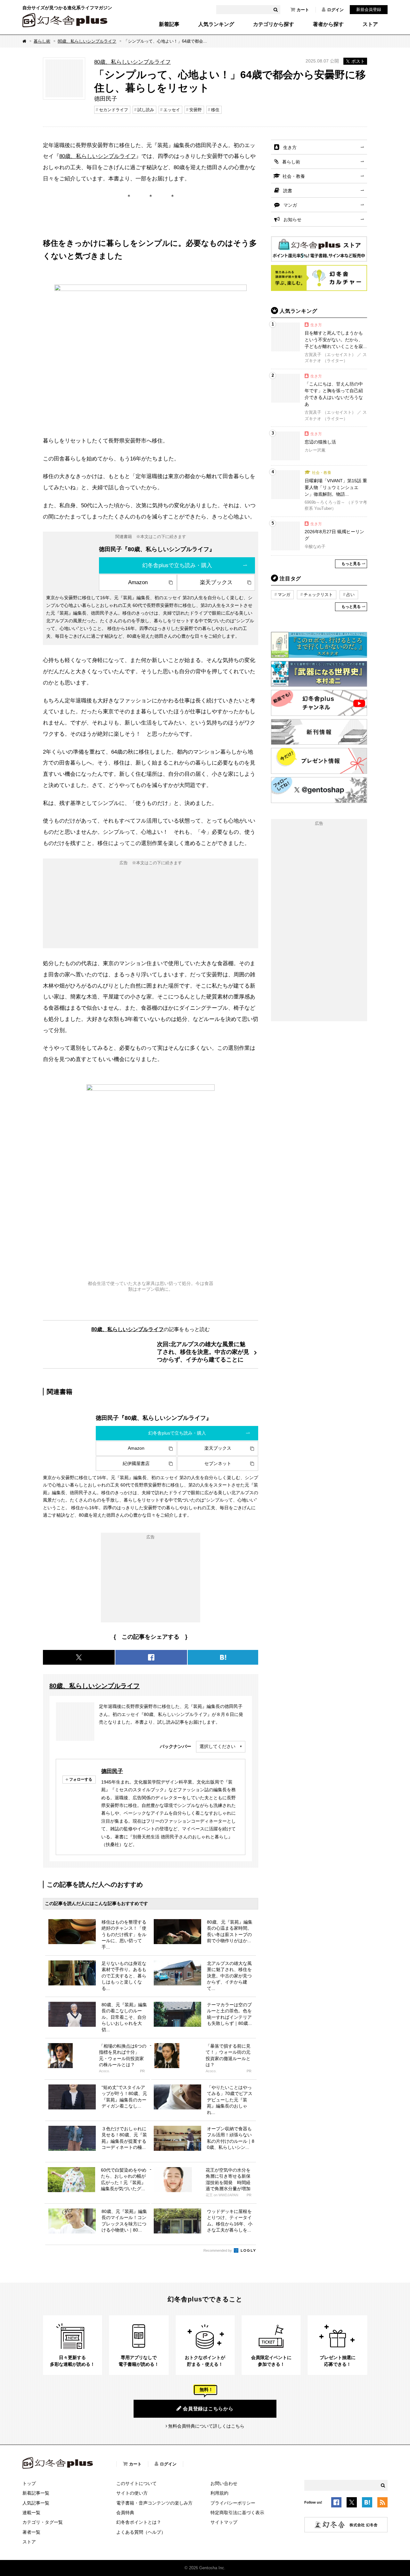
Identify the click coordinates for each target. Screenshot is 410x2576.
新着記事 (169, 24)
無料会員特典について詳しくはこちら (206, 2426)
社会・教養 (294, 176)
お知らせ (292, 219)
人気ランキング (216, 24)
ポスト (358, 61)
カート (303, 10)
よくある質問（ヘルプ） (141, 2532)
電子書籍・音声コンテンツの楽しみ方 (154, 2503)
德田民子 (112, 1771)
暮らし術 (42, 41)
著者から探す (328, 24)
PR (142, 2071)
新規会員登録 (369, 9)
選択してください (217, 1746)
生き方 (290, 147)
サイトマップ (224, 2522)
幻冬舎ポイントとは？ (139, 2522)
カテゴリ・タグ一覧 (43, 2522)
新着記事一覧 (36, 2493)
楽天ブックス (216, 582)
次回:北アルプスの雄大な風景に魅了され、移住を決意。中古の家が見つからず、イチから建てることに (203, 1352)
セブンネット (218, 1463)
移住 (215, 110)
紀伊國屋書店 (136, 1463)
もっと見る (351, 564)
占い (350, 595)
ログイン (335, 10)
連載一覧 (31, 2513)
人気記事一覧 (36, 2503)
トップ (29, 2483)
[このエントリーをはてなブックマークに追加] (367, 2503)
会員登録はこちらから (208, 2409)
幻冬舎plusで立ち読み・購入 (177, 565)
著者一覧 (31, 2532)
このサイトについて (136, 2483)
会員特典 (125, 2513)
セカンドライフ (114, 110)
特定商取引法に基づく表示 (237, 2513)
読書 (288, 191)
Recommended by (218, 2250)
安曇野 (196, 110)
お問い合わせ (224, 2483)
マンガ (290, 205)
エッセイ (172, 110)
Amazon (138, 582)
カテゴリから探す (274, 24)
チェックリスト (318, 595)
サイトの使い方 (132, 2493)
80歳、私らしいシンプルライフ (87, 41)
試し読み (146, 110)
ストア (370, 24)
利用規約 (219, 2493)
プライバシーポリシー (233, 2503)
